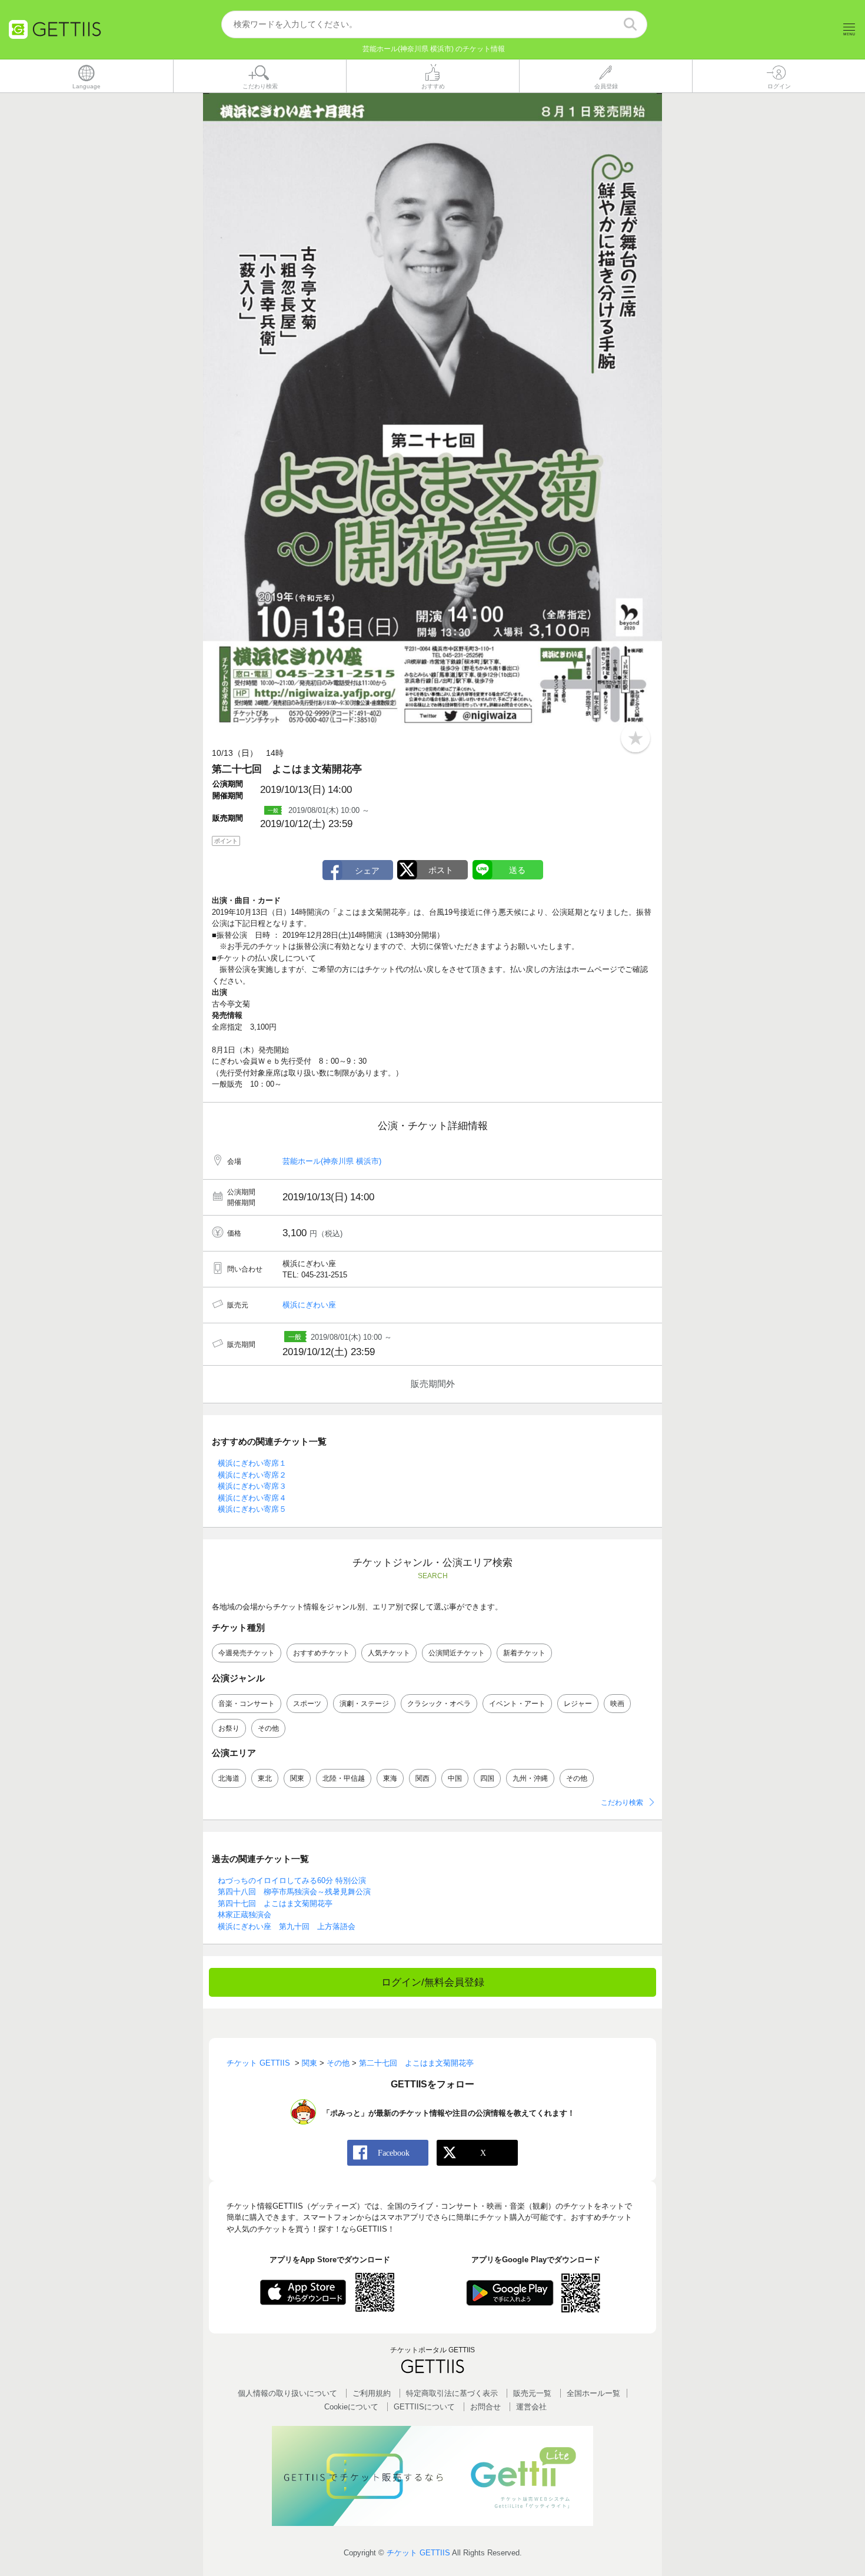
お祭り (229, 1728)
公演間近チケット (457, 1653)
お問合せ (485, 2407)
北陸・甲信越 (344, 1778)
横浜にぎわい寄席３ (252, 1486)
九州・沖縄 (530, 1778)
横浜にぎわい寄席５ (252, 1509)
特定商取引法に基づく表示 (452, 2393)
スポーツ (307, 1704)
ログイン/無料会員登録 (433, 1982)
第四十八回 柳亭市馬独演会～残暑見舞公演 (294, 1892)
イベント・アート (517, 1704)
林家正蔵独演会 (244, 1915)
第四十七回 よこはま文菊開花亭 (275, 1903)
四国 (487, 1778)
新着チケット (524, 1653)
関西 (422, 1778)
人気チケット (389, 1653)
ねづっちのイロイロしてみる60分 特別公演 (292, 1880)
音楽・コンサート (247, 1704)
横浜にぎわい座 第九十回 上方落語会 (287, 1926)
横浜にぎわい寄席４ (252, 1498)
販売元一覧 (532, 2393)
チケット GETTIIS (418, 2553)
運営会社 (531, 2407)
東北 (265, 1778)
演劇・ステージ (364, 1704)
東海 (390, 1778)
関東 (297, 1778)
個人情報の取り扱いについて (287, 2393)
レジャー (578, 1704)
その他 (268, 1728)
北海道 (229, 1778)
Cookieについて (351, 2407)
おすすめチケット (321, 1653)
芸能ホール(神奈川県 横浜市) (332, 1161)
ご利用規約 (372, 2393)
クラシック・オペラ (439, 1704)
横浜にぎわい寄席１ (252, 1463)
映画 (617, 1704)
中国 (455, 1778)
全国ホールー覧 (593, 2393)
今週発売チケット (247, 1653)
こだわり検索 (622, 1802)
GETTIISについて (424, 2407)
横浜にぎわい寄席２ (252, 1475)
